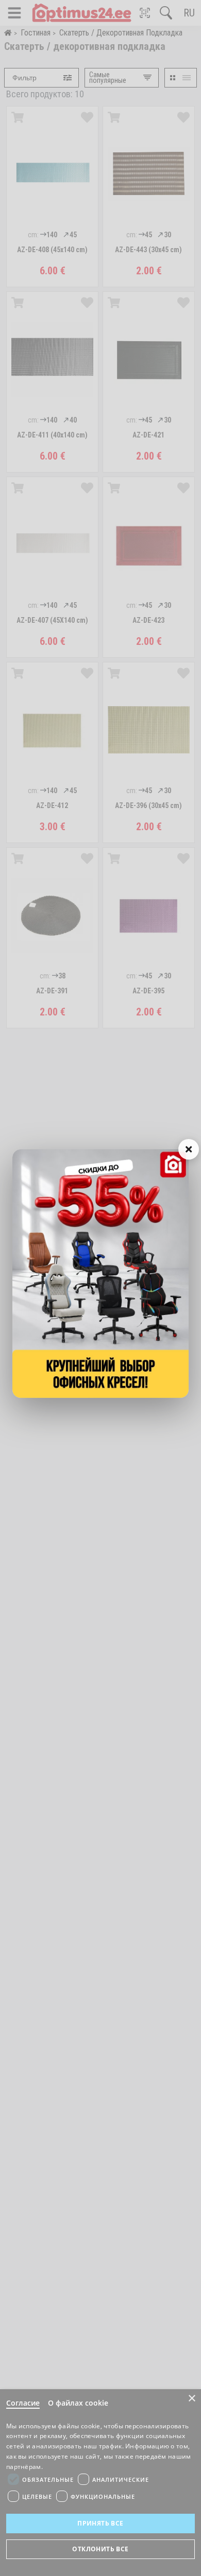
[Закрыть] (189, 1149)
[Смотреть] (100, 1274)
